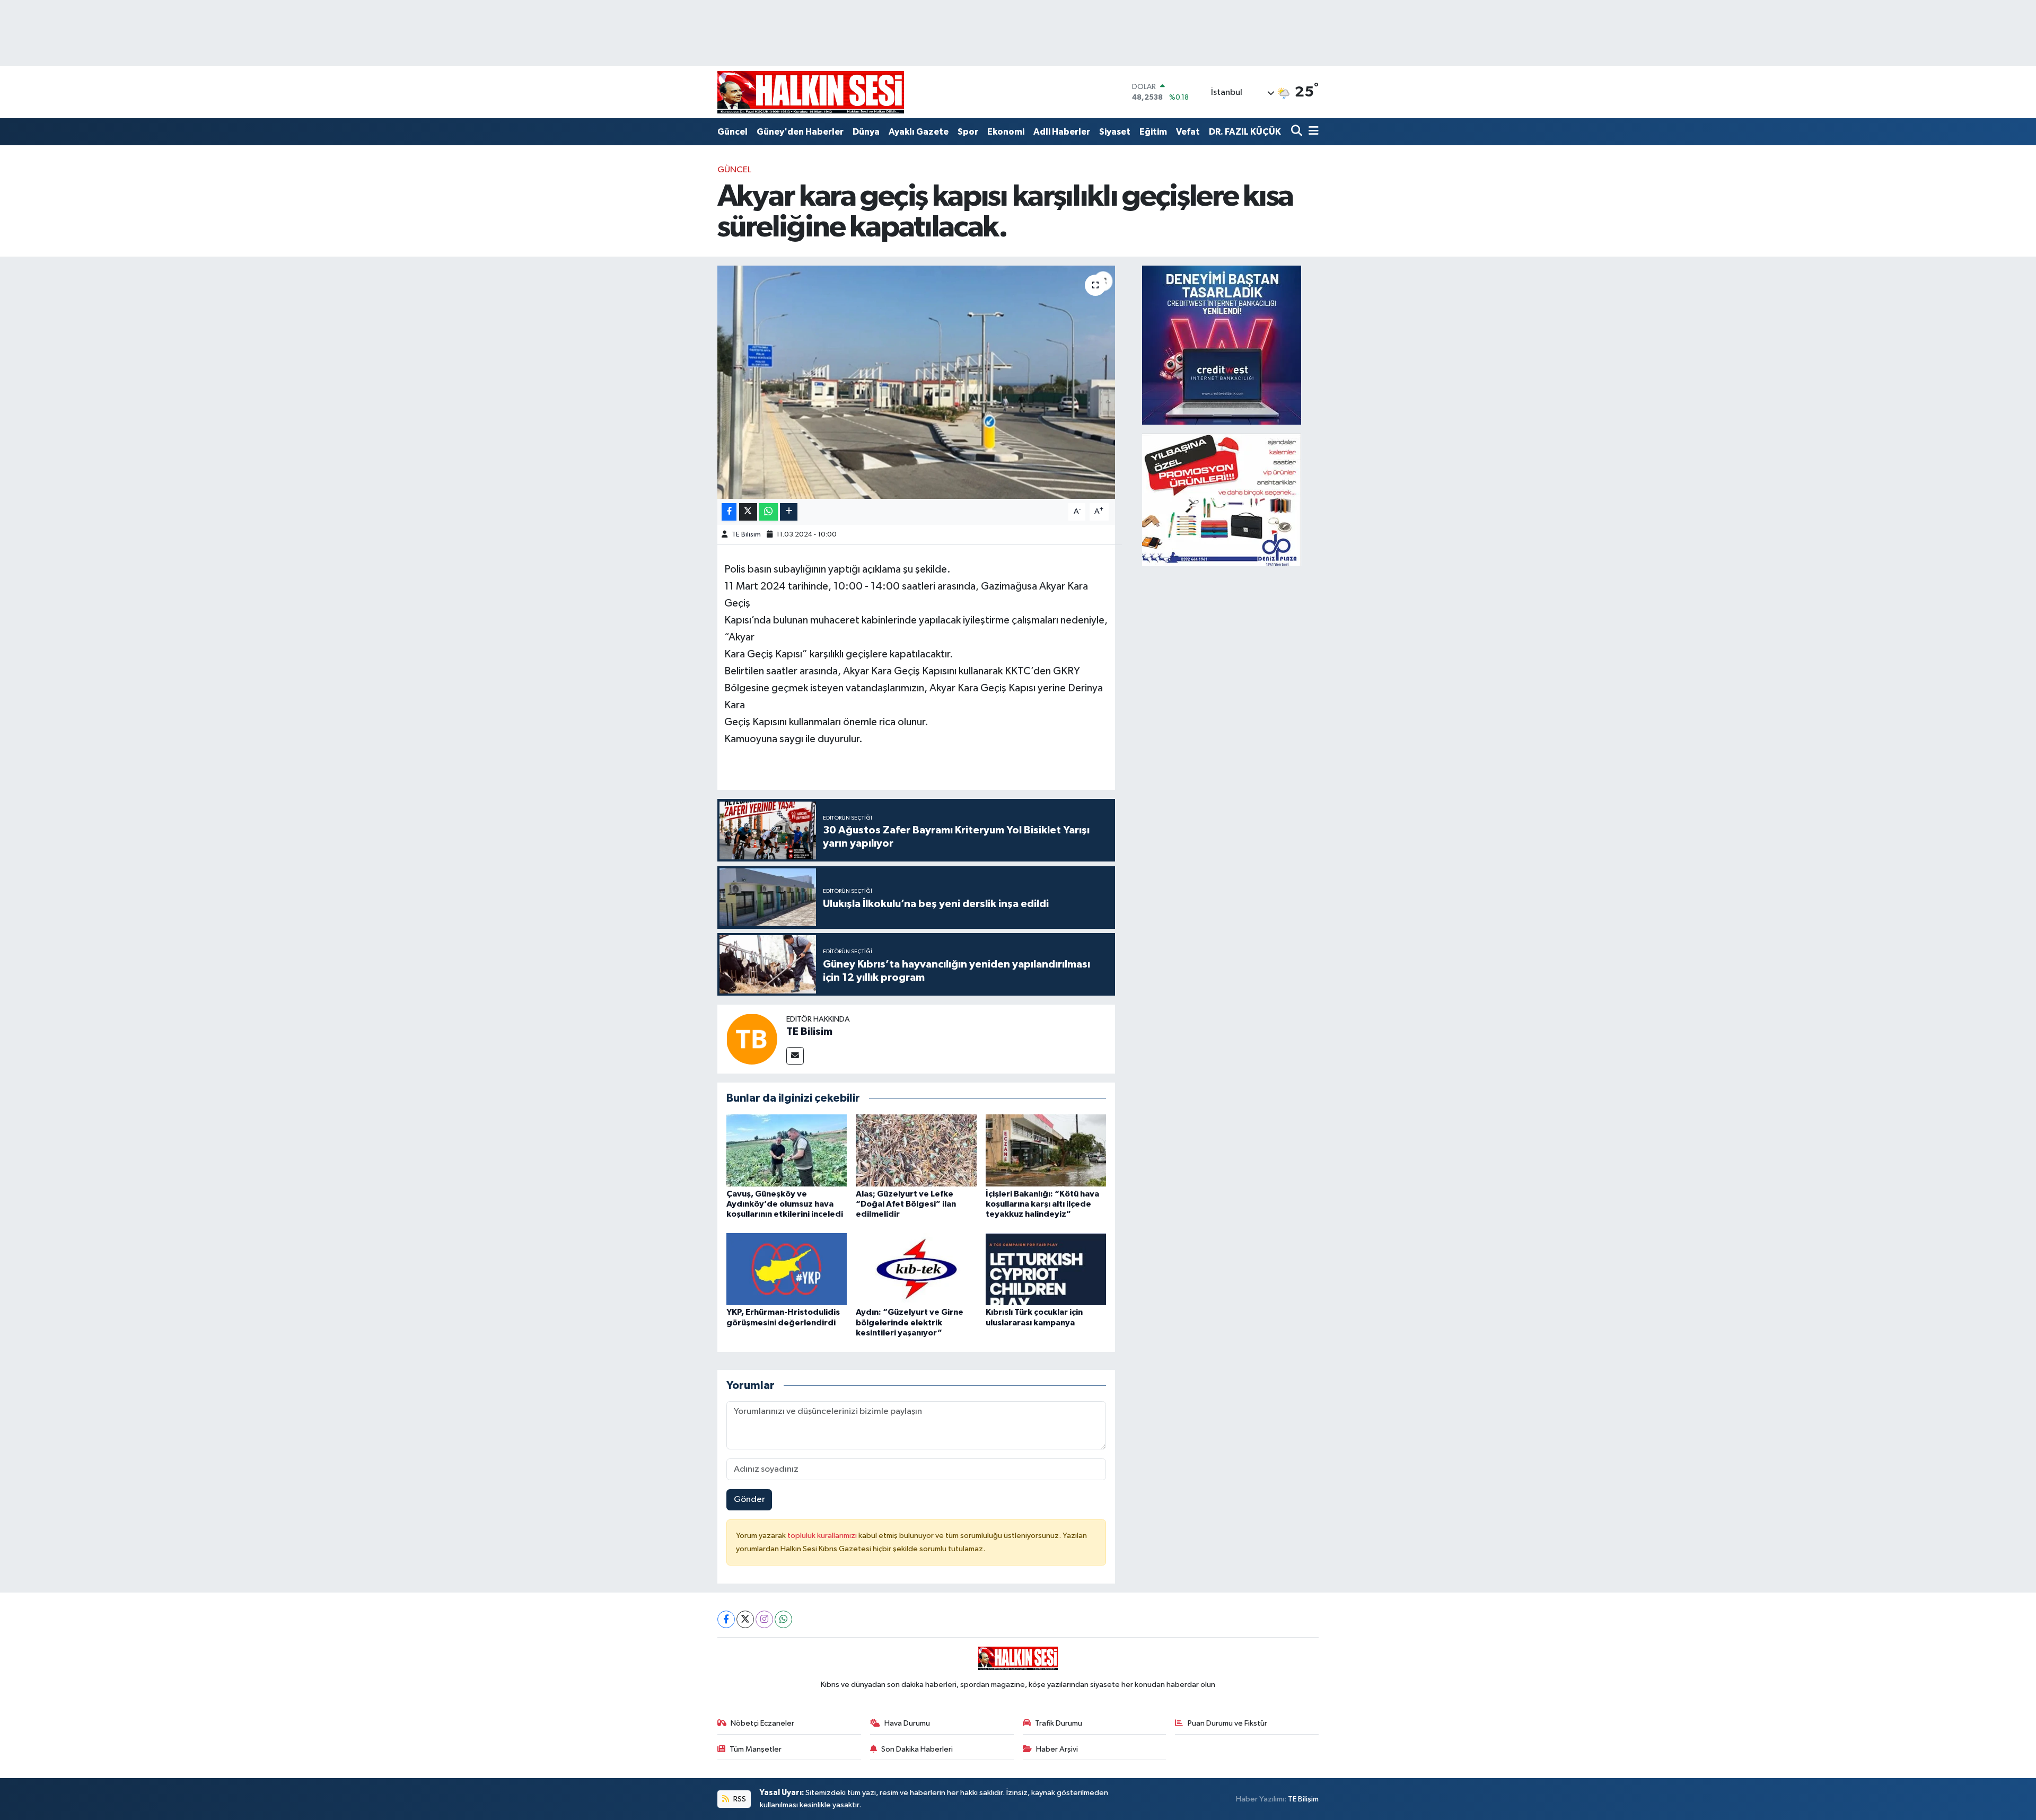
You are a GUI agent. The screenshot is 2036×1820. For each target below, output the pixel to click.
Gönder (749, 1500)
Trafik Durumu (1059, 1723)
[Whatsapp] (783, 1619)
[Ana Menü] (1312, 132)
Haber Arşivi (1057, 1749)
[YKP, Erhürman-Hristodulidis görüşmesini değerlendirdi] (787, 1269)
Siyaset (1115, 132)
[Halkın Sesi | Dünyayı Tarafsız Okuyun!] (811, 92)
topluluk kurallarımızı (823, 1536)
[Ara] (1298, 132)
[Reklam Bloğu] (1222, 345)
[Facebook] (726, 1619)
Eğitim (1153, 132)
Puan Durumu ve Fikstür (1227, 1723)
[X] (745, 1619)
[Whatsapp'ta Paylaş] (769, 512)
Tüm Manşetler (756, 1749)
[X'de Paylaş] (748, 512)
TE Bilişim (1303, 1799)
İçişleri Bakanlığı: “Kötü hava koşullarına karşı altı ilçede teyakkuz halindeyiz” (1042, 1204)
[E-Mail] (795, 1056)
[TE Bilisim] (752, 1039)
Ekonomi (1006, 132)
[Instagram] (764, 1619)
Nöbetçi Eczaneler (762, 1723)
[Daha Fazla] (789, 512)
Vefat (1188, 132)
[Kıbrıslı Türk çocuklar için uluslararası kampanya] (1046, 1269)
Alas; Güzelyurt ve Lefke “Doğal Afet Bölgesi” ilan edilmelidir (906, 1204)
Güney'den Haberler (800, 132)
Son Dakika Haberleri (917, 1749)
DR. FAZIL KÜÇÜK (1245, 132)
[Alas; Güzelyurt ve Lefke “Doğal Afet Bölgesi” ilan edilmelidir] (916, 1150)
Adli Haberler (1062, 132)
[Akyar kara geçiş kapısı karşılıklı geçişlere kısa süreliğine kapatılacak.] (916, 382)
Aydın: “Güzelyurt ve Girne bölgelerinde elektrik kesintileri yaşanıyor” (910, 1322)
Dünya (866, 132)
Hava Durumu (907, 1723)
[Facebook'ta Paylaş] (729, 512)
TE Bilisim (746, 535)
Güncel (732, 132)
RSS (739, 1799)
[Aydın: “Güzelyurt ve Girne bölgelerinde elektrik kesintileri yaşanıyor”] (916, 1269)
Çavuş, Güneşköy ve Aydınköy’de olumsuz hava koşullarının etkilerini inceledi (785, 1204)
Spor (968, 132)
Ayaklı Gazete (919, 132)
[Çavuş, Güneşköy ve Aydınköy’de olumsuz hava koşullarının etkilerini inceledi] (787, 1150)
